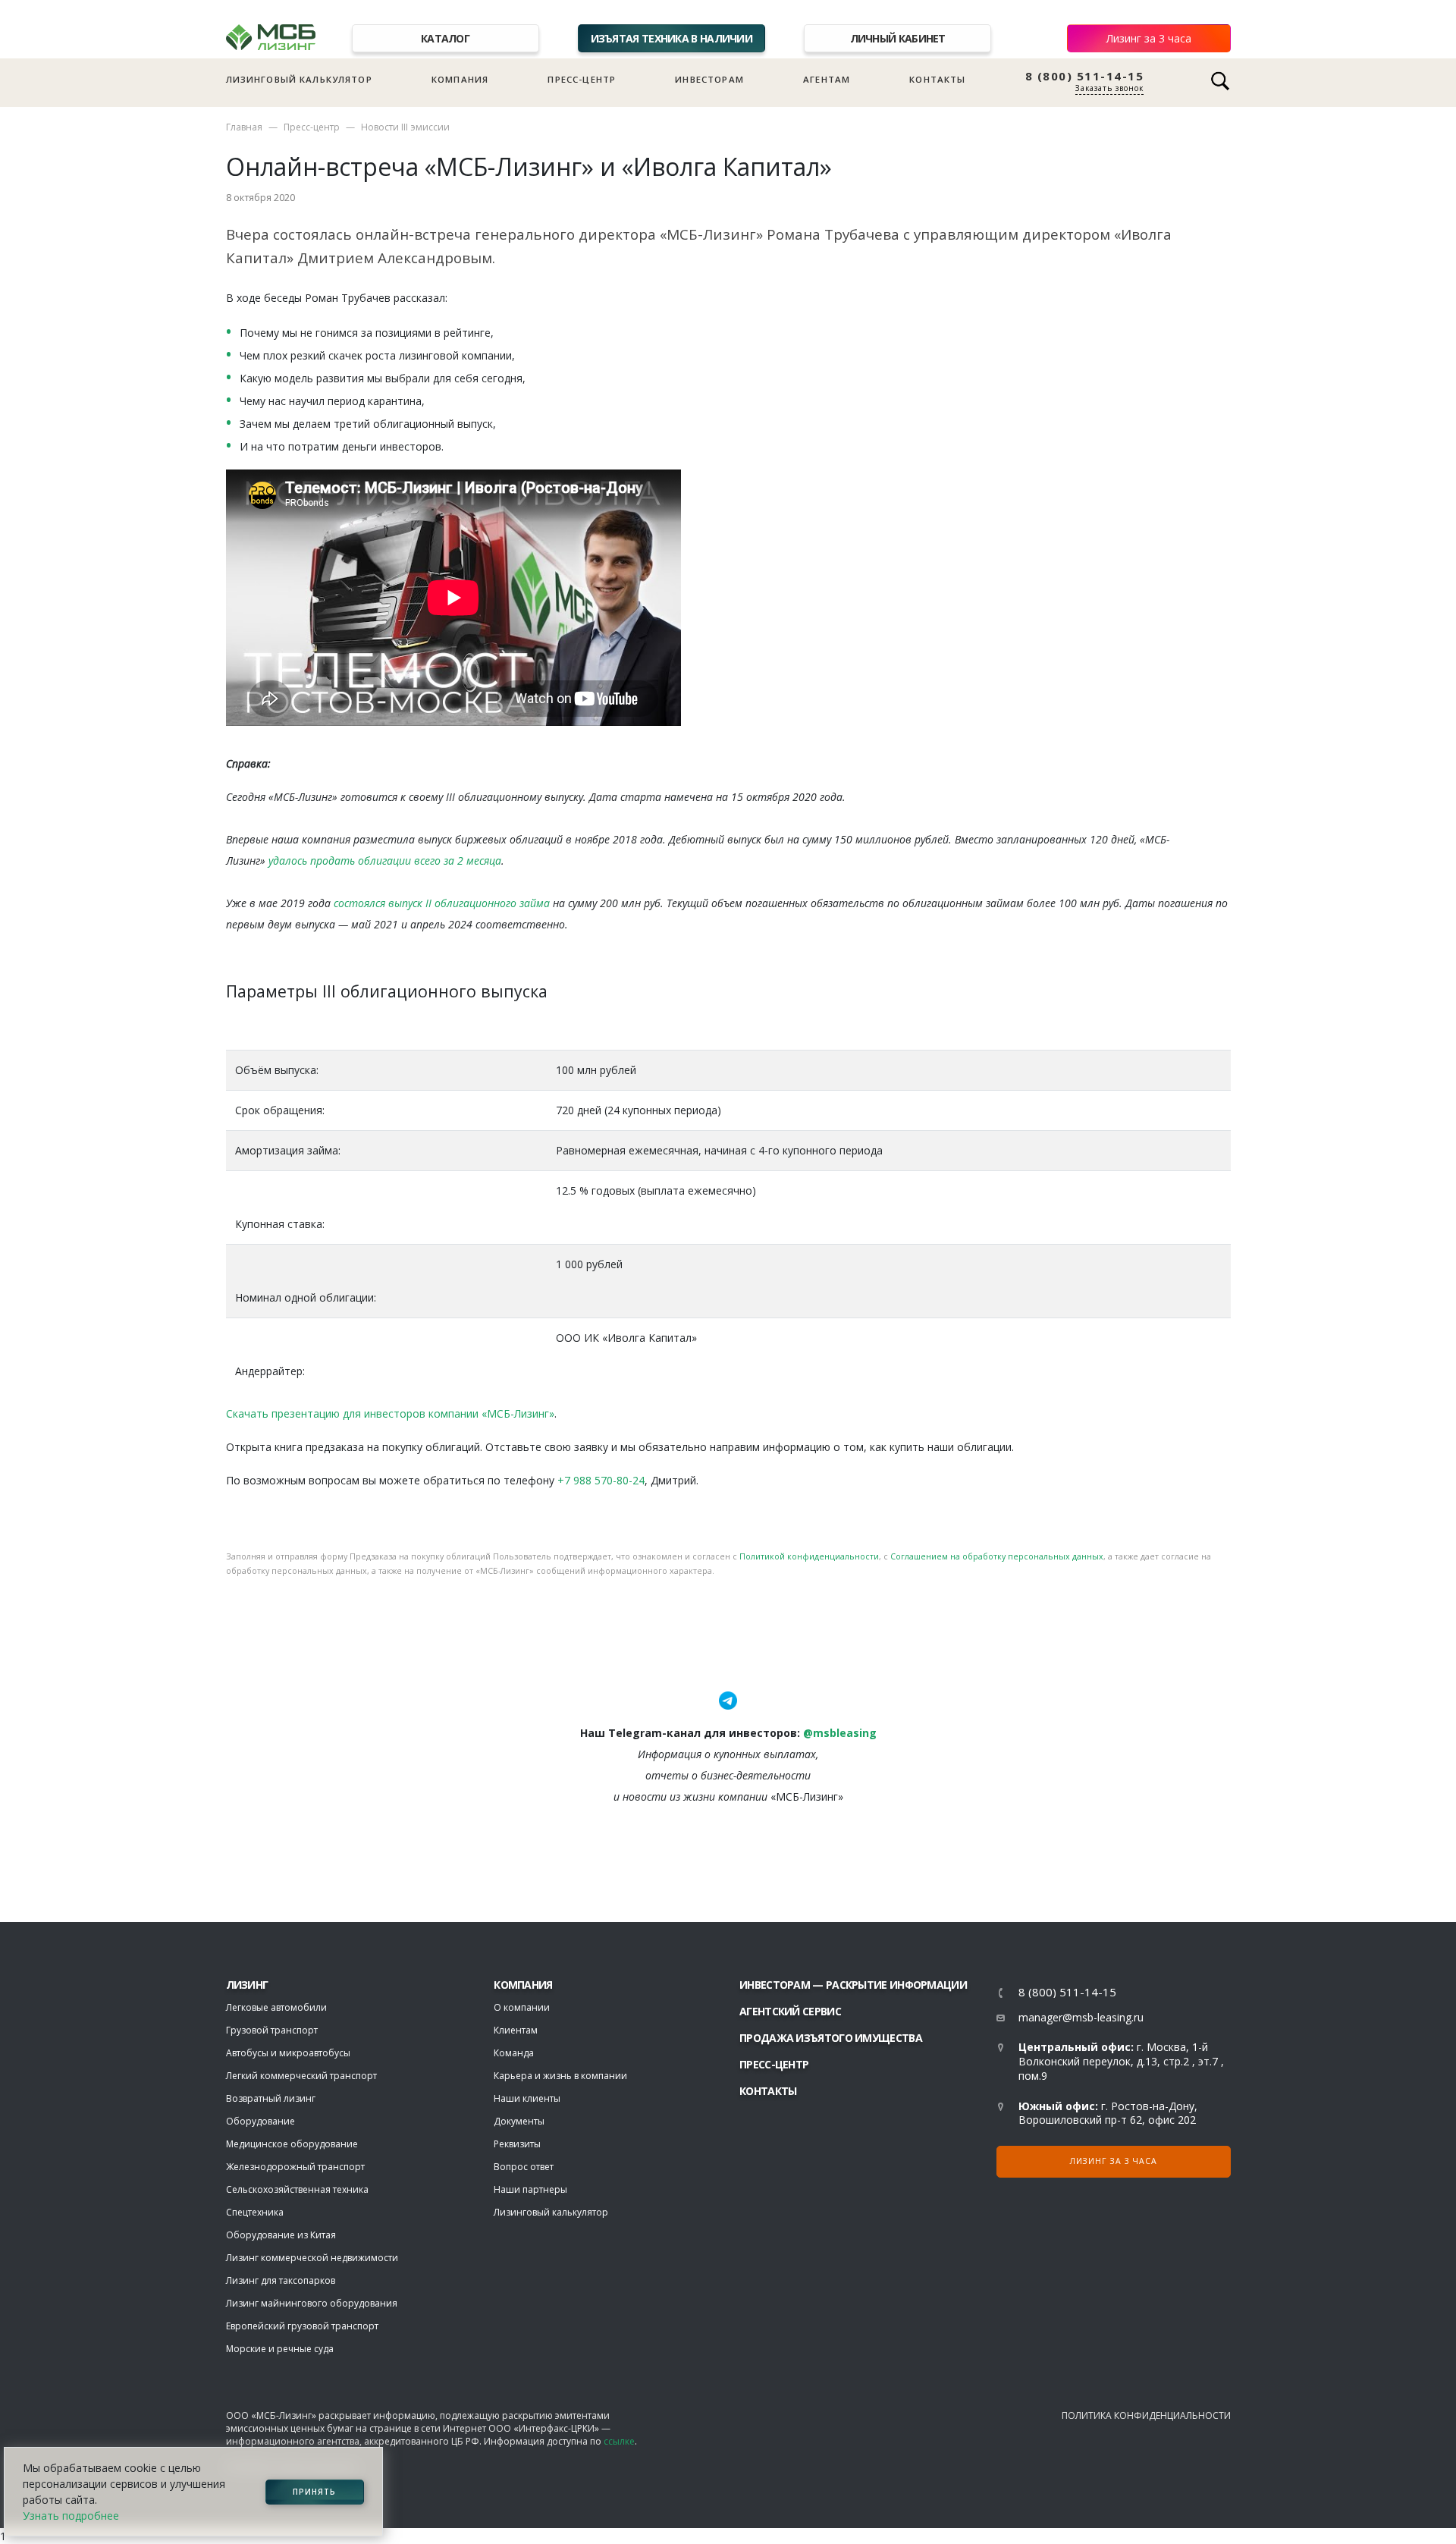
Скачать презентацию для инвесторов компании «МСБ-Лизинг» (390, 1413)
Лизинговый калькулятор (299, 79)
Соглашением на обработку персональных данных (997, 1556)
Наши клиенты (527, 2098)
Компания (460, 79)
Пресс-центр (582, 79)
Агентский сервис (790, 2011)
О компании (522, 2007)
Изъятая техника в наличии (672, 38)
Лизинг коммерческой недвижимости (312, 2258)
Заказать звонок (1109, 88)
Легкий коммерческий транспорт (301, 2076)
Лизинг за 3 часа (1149, 38)
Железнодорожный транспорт (295, 2167)
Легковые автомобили (276, 2007)
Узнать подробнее (71, 2516)
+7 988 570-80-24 (601, 1480)
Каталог (445, 38)
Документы (519, 2121)
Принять (314, 2492)
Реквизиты (517, 2144)
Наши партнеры (530, 2189)
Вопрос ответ (524, 2167)
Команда (514, 2053)
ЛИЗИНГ (247, 1985)
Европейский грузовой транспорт (302, 2326)
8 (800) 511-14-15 (1085, 76)
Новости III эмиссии (405, 127)
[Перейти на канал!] (728, 1699)
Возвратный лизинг (271, 2098)
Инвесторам (709, 79)
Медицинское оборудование (292, 2144)
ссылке (619, 2441)
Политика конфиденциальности (1146, 2415)
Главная (244, 127)
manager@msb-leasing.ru (1081, 2017)
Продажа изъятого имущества (831, 2038)
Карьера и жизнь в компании (560, 2076)
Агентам (827, 79)
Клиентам (516, 2030)
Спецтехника (255, 2212)
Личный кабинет (898, 38)
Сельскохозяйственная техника (297, 2189)
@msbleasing (840, 1733)
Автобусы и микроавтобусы (288, 2053)
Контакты (937, 79)
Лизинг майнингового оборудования (312, 2303)
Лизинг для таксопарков (281, 2280)
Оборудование (260, 2121)
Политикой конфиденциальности (809, 1556)
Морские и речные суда (280, 2349)
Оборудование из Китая (281, 2235)
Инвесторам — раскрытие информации (853, 1985)
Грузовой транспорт (272, 2030)
